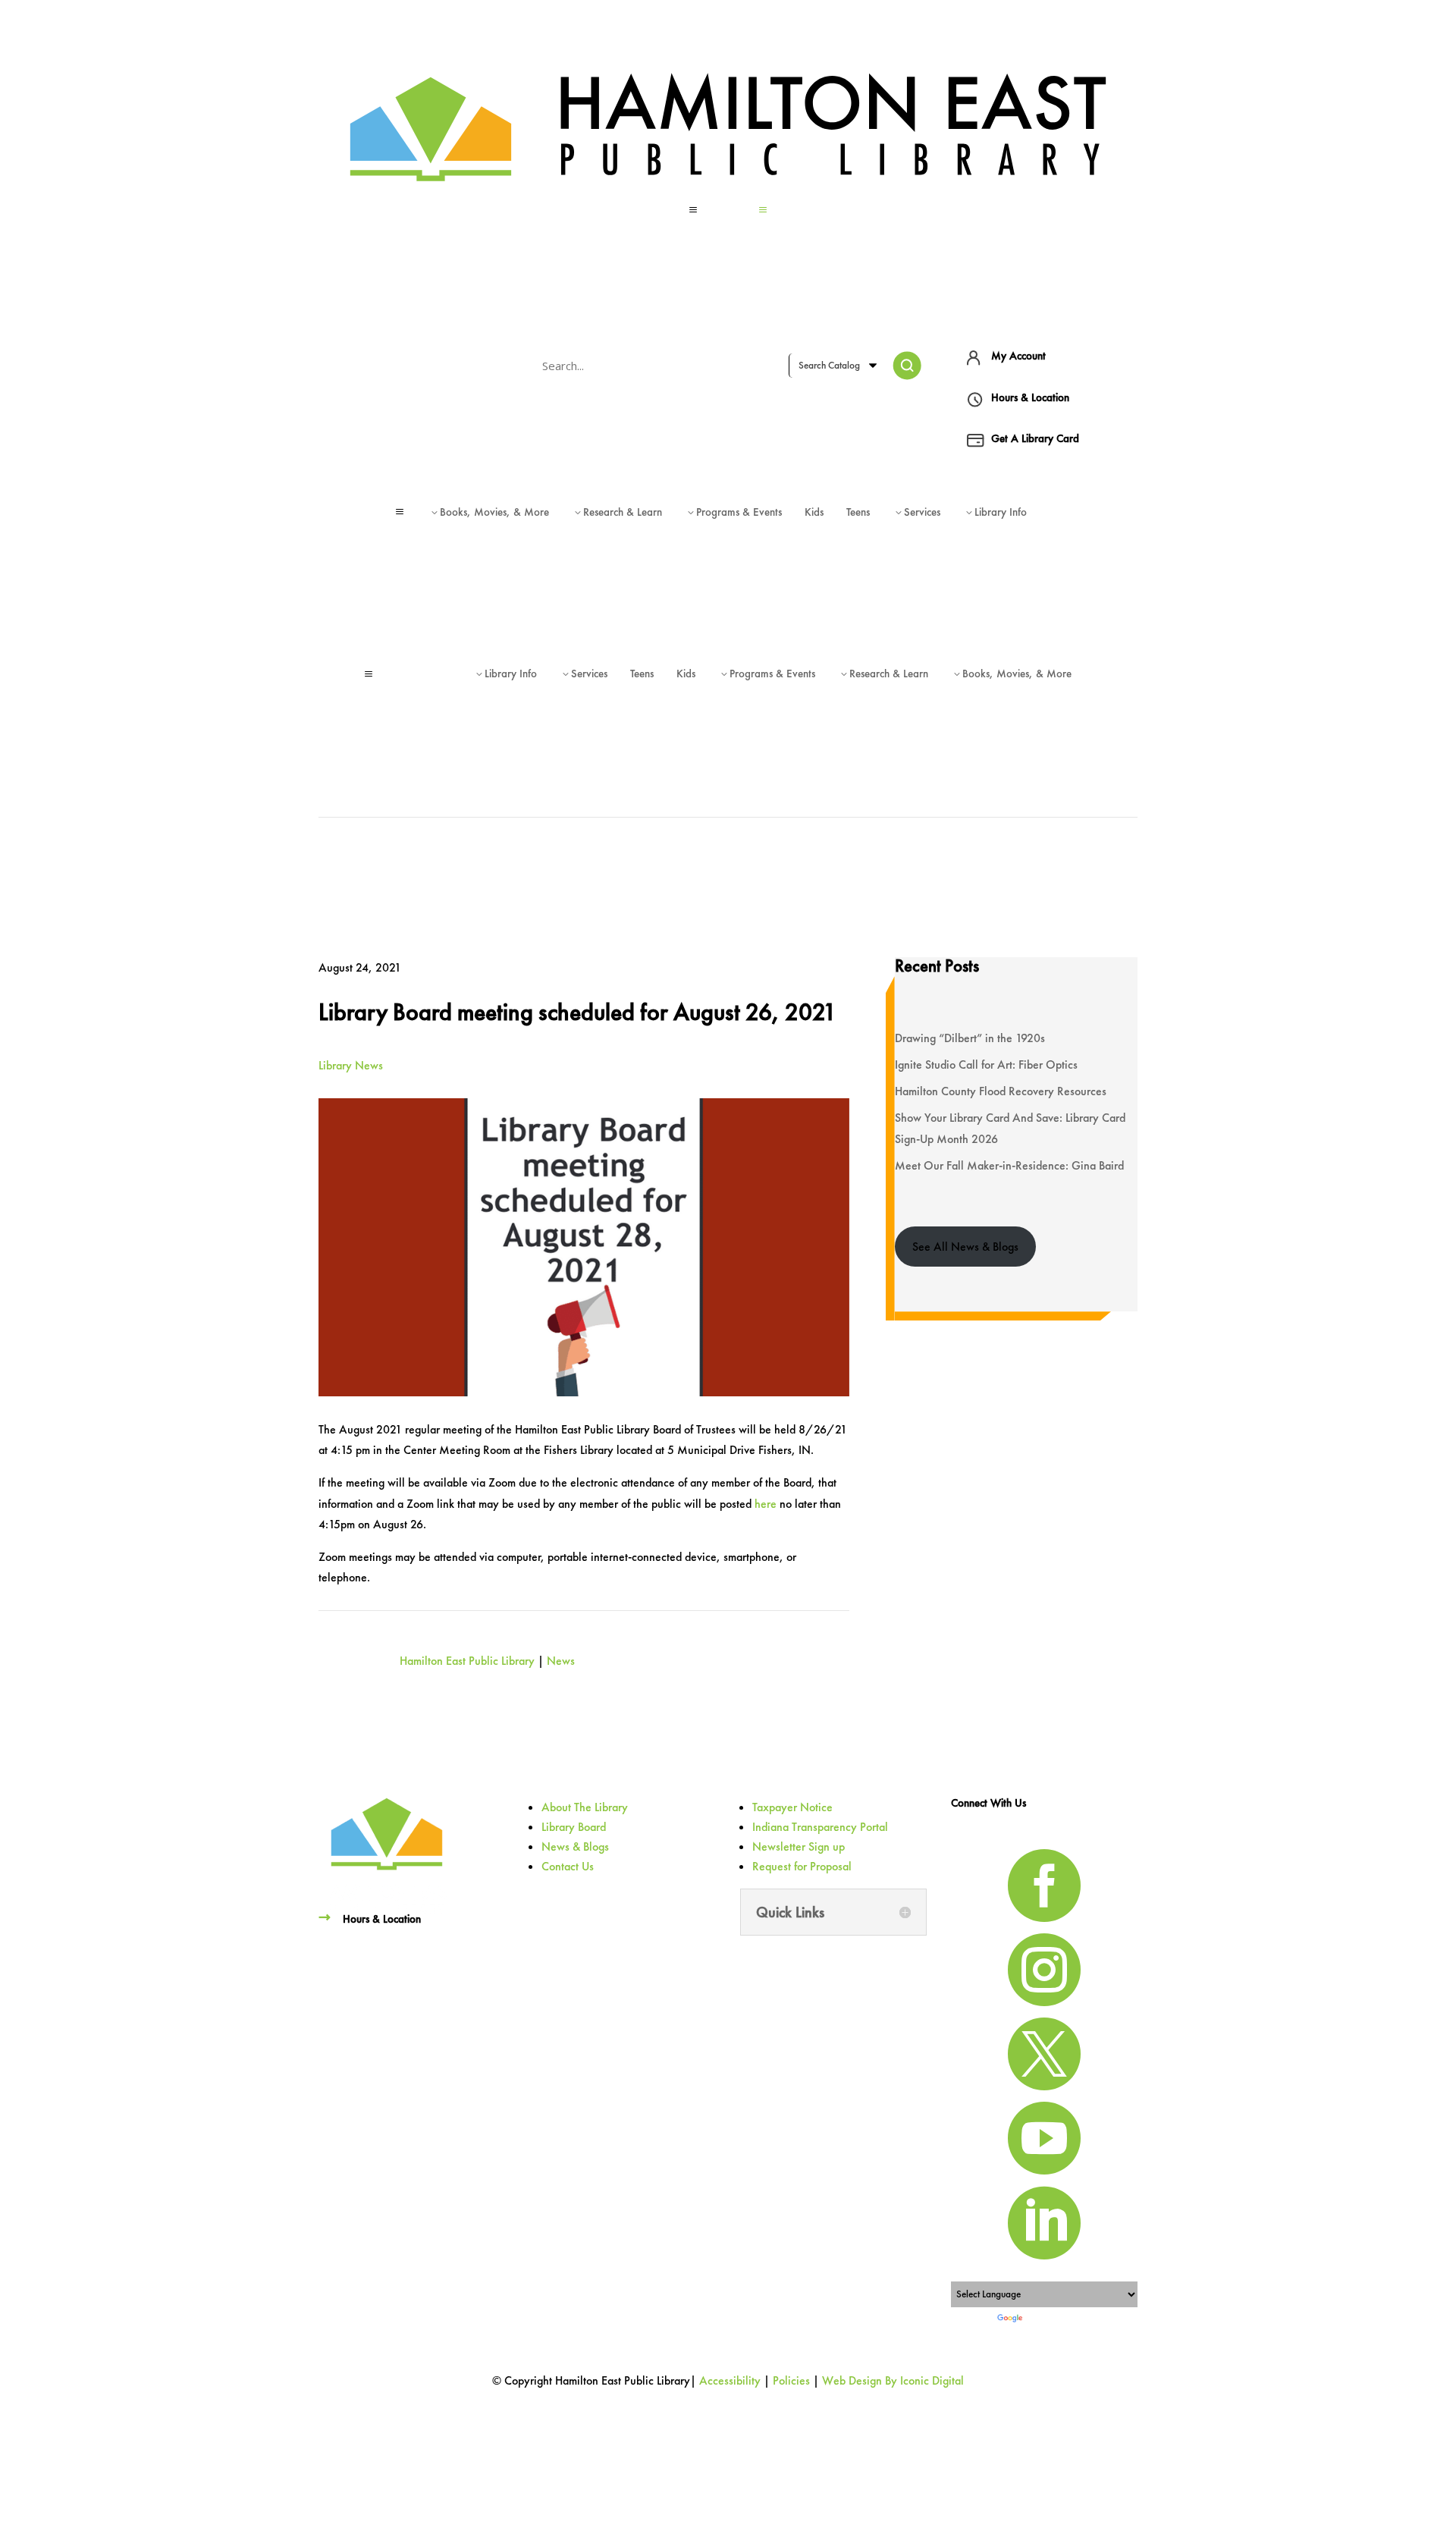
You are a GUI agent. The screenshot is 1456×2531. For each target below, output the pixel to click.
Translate (1043, 2319)
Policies (791, 2380)
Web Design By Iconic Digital (893, 2380)
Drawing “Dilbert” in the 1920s (970, 1038)
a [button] (693, 210)
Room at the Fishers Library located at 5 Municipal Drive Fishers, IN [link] (647, 1450)
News (561, 1661)
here (766, 1504)
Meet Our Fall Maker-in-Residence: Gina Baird (1009, 1165)
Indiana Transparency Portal (820, 1827)
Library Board (574, 1827)
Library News (351, 1065)
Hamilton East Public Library (467, 1661)
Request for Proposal (802, 1866)
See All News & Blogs (965, 1247)
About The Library (585, 1807)
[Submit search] (907, 366)
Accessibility (730, 2380)
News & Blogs (575, 1846)
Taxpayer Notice (792, 1807)
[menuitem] (728, 210)
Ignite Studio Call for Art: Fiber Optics (986, 1065)
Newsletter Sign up (799, 1846)
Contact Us (568, 1866)
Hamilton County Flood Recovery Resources (1001, 1091)
